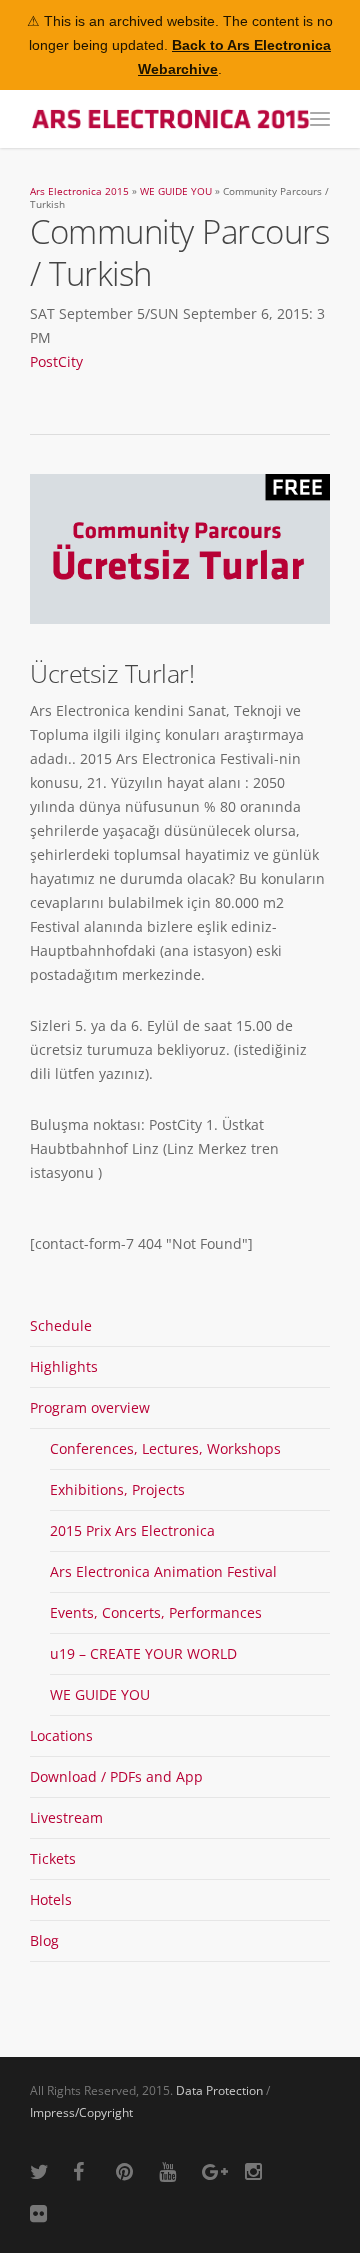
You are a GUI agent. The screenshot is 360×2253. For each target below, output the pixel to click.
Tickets (53, 1858)
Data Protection (219, 2090)
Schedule (61, 1325)
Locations (61, 1735)
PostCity (56, 361)
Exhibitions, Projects (117, 1489)
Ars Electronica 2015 (79, 191)
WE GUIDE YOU (176, 191)
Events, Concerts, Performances (156, 1612)
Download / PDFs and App (116, 1776)
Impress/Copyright (81, 2112)
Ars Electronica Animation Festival (163, 1571)
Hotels (51, 1899)
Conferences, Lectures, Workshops (165, 1448)
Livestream (66, 1817)
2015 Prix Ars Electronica (132, 1530)
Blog (44, 1940)
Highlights (64, 1366)
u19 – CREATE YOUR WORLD (143, 1653)
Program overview (90, 1407)
